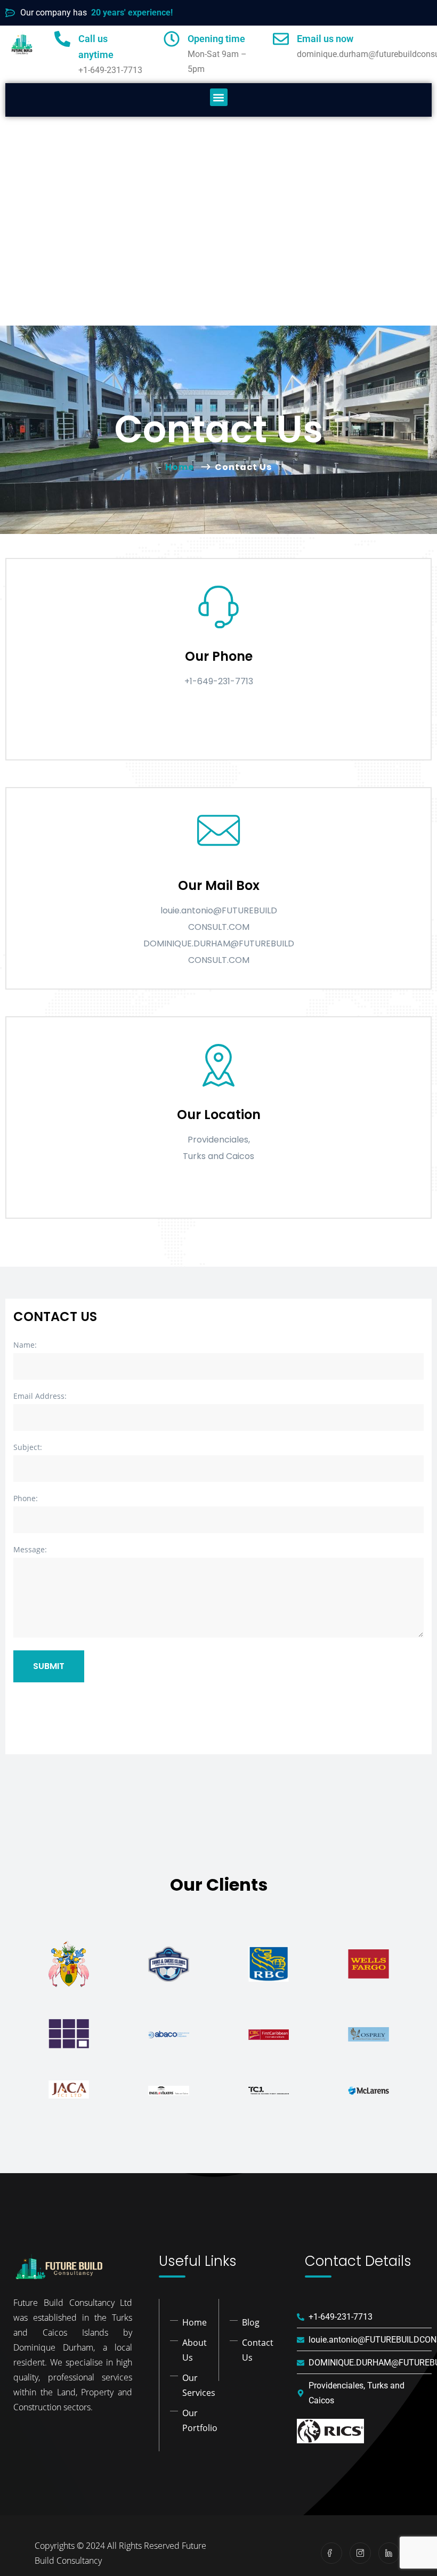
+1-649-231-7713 (219, 681)
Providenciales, (219, 1140)
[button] (219, 97)
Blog (251, 2322)
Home (182, 467)
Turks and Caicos (218, 1156)
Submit (49, 1666)
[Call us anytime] (62, 39)
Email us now (325, 39)
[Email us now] (281, 39)
